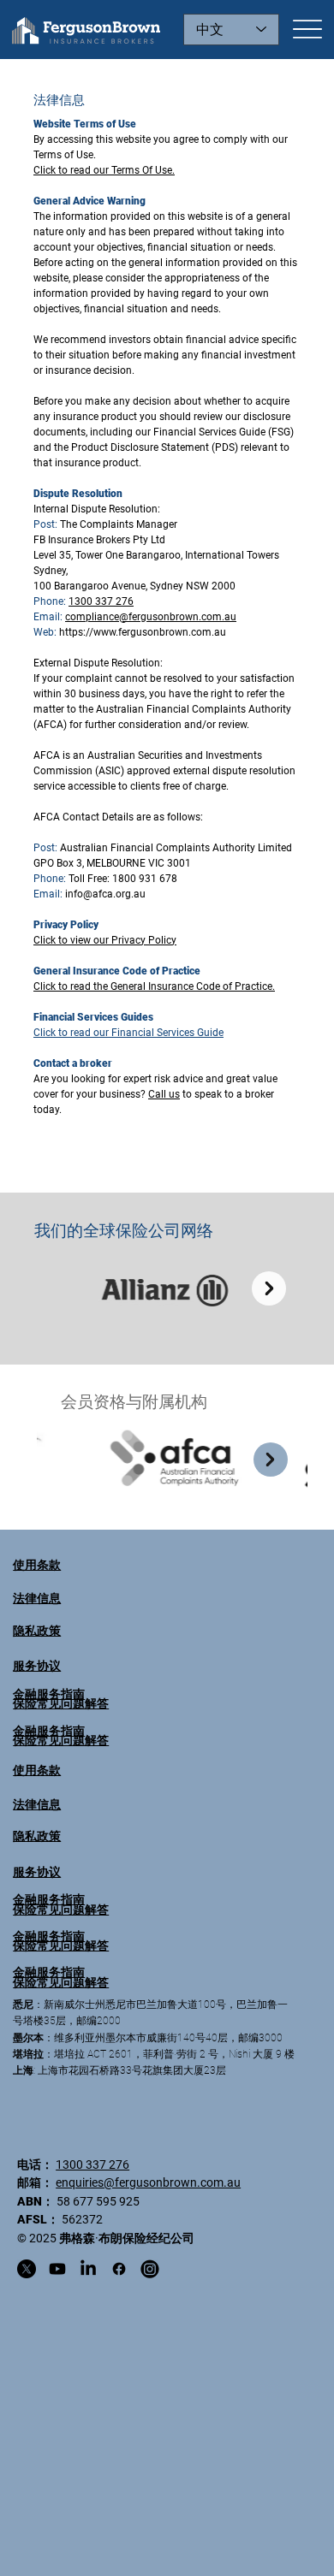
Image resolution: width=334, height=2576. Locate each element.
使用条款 (37, 1770)
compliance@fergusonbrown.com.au (151, 617)
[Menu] (307, 30)
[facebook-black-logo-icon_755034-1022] (119, 2269)
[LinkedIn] (88, 2269)
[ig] (150, 2269)
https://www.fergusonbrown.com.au (143, 632)
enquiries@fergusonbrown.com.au (148, 2182)
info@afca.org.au (105, 894)
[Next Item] (271, 1460)
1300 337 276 (92, 2164)
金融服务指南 (49, 1899)
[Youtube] (57, 2269)
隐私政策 (37, 1836)
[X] (27, 2269)
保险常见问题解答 (61, 1910)
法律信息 (37, 1804)
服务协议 (37, 1872)
